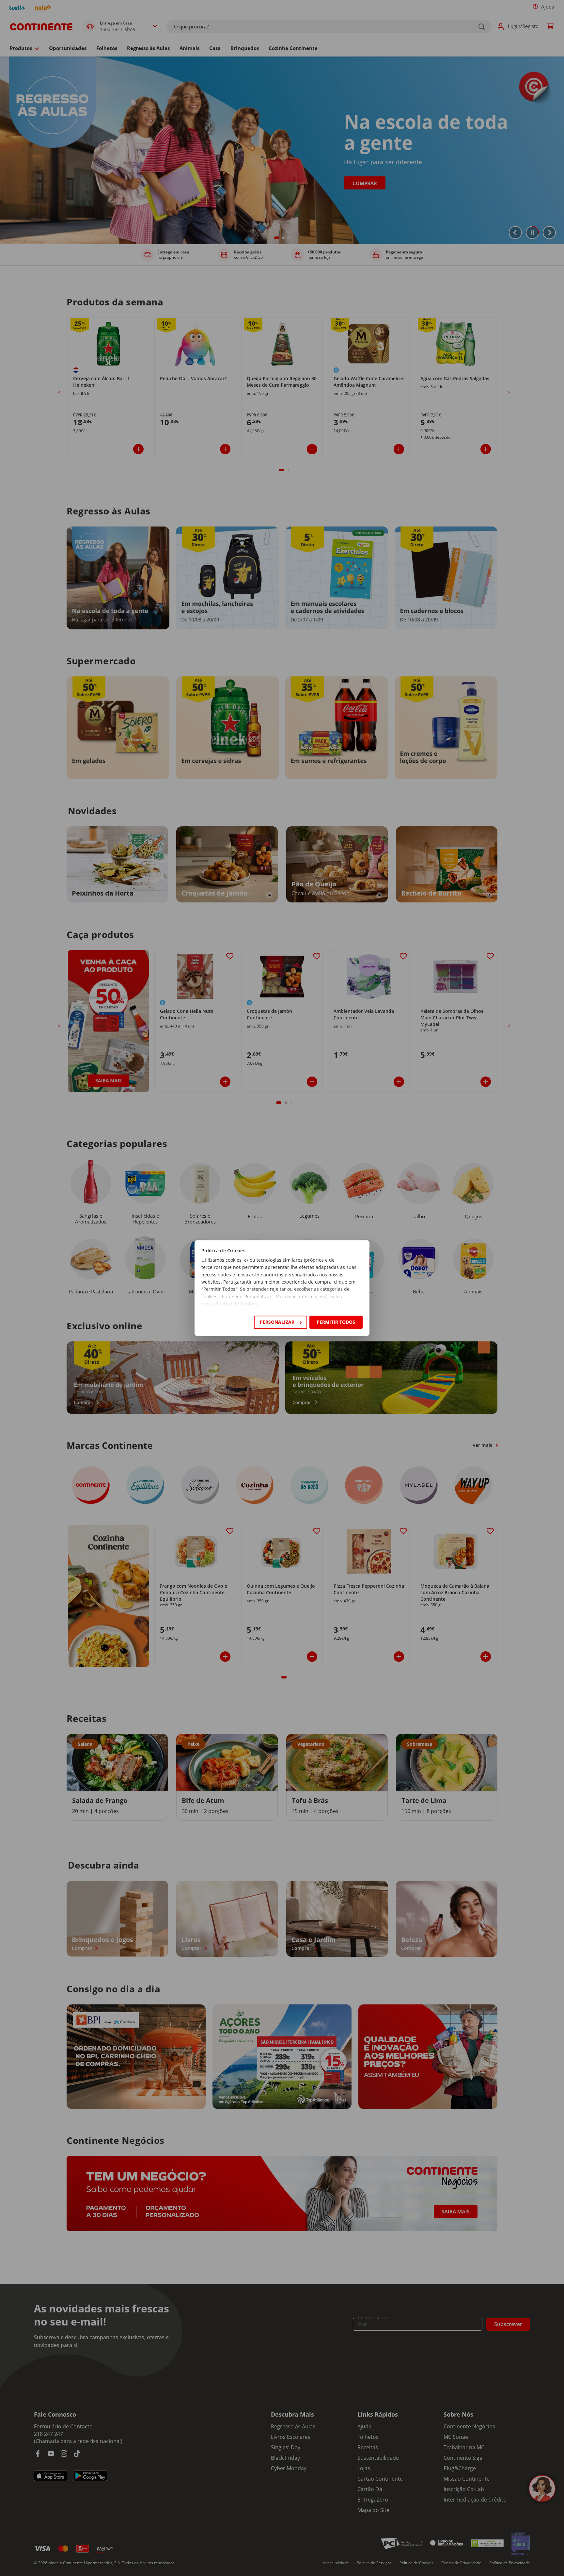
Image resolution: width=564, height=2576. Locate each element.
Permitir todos (336, 1322)
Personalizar (277, 1322)
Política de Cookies (237, 1304)
